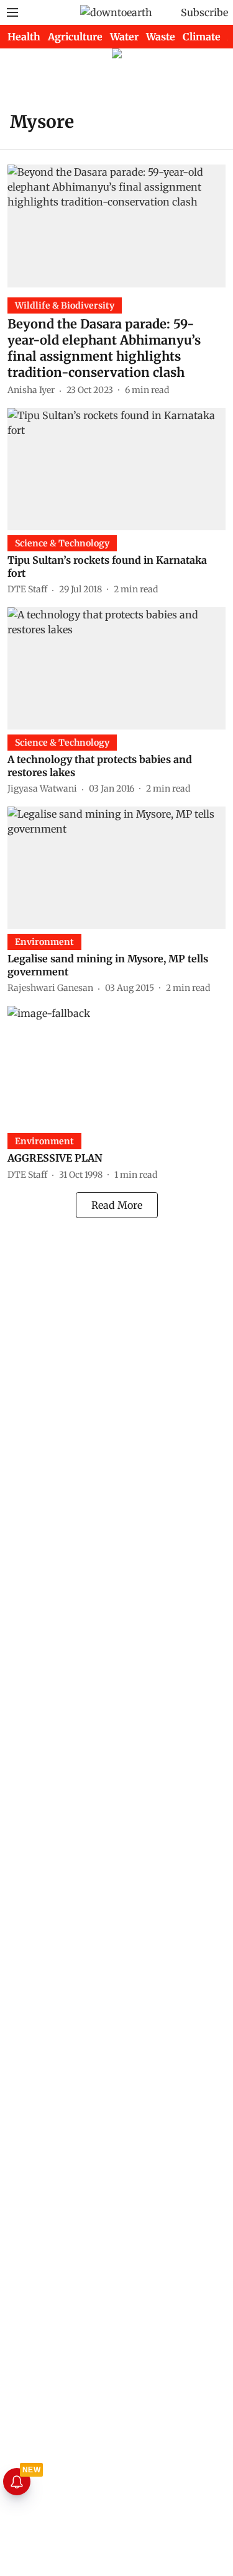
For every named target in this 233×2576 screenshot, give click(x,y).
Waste (161, 37)
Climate (202, 37)
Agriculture (75, 37)
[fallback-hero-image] (116, 226)
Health (24, 37)
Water (124, 37)
